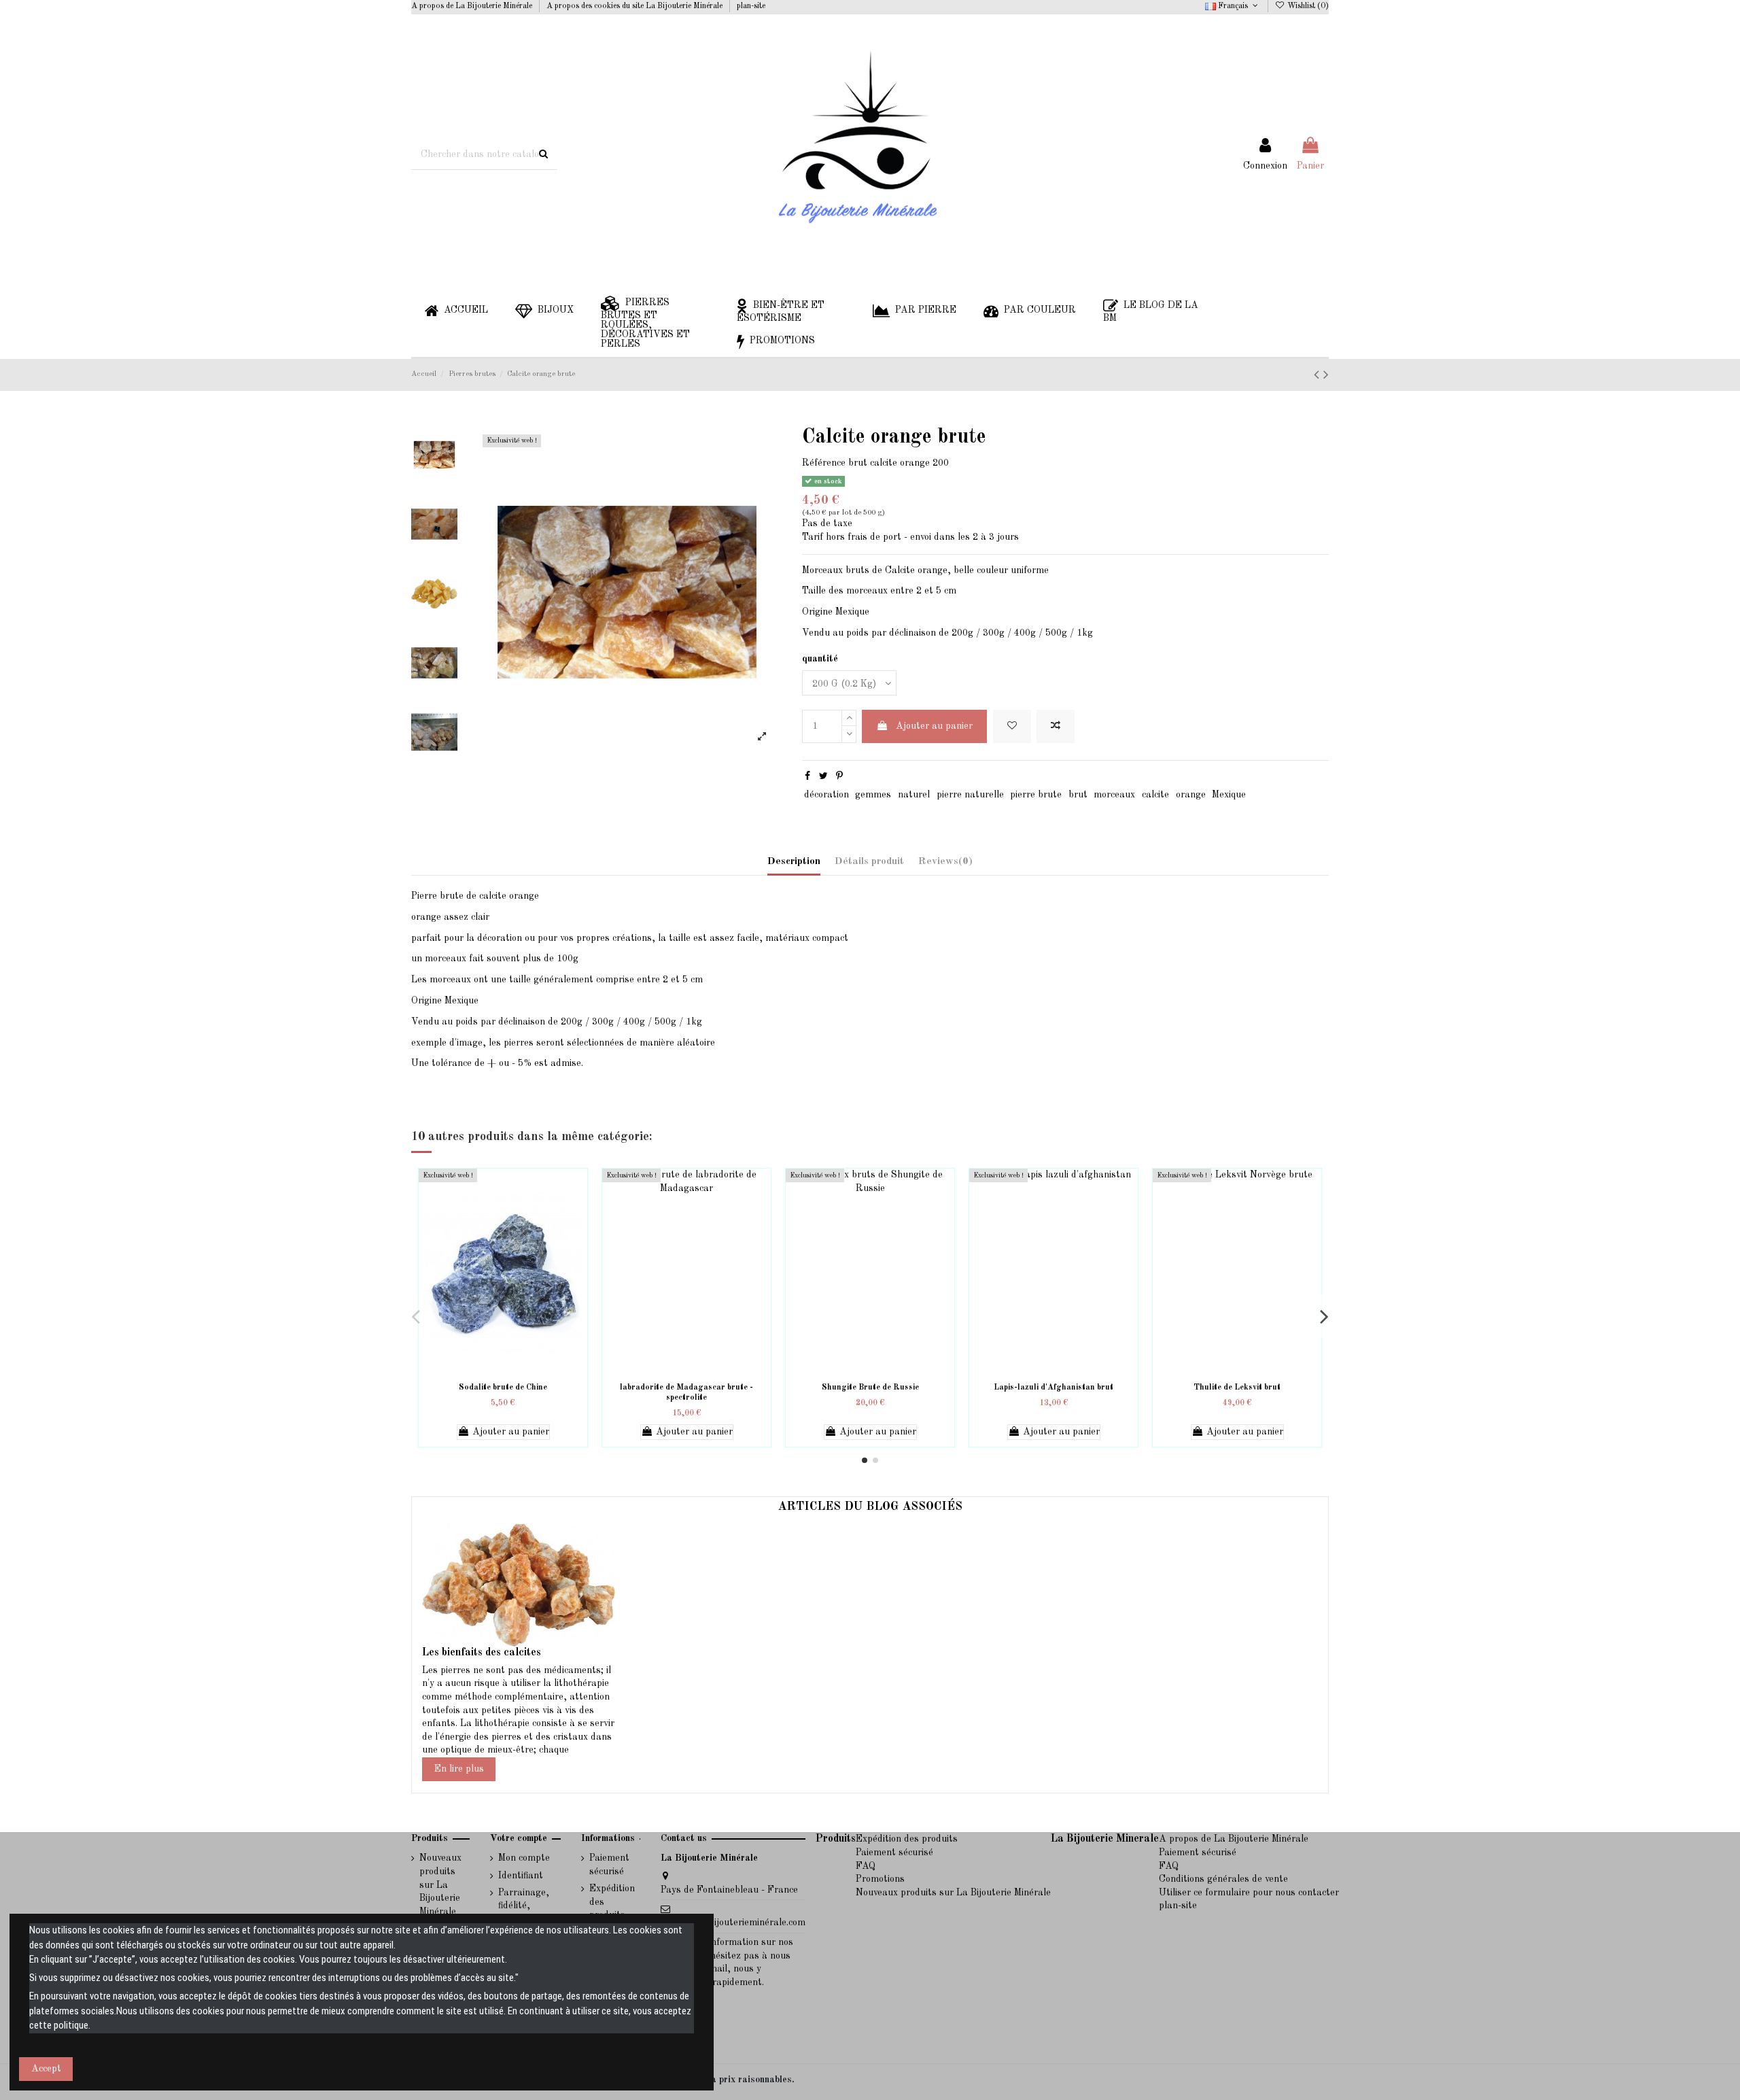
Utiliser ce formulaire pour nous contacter (1249, 1893)
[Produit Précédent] (1326, 376)
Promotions (880, 1879)
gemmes (873, 795)
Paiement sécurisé (609, 1865)
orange (1191, 795)
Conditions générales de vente (1223, 1879)
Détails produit (869, 862)
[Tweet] (823, 776)
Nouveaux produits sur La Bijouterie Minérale (440, 1884)
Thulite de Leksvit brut (1237, 1388)
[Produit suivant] (1319, 376)
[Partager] (807, 776)
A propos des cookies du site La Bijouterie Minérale (636, 6)
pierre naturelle (970, 795)
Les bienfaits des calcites (482, 1653)
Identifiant (521, 1876)
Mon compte (524, 1858)
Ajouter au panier (934, 726)
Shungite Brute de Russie (870, 1388)
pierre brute (1036, 795)
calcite (1155, 795)
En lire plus (459, 1769)
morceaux (1114, 795)
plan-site (751, 6)
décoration (826, 795)
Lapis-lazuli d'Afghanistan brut (1054, 1388)
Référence (824, 463)
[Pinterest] (839, 776)
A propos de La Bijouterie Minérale (473, 6)
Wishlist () (1307, 6)
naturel (914, 795)
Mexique (1229, 795)
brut (1078, 795)
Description (794, 862)
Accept (46, 2069)
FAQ (866, 1866)
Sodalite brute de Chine (503, 1388)
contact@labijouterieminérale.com (733, 1923)
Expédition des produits (612, 1902)
